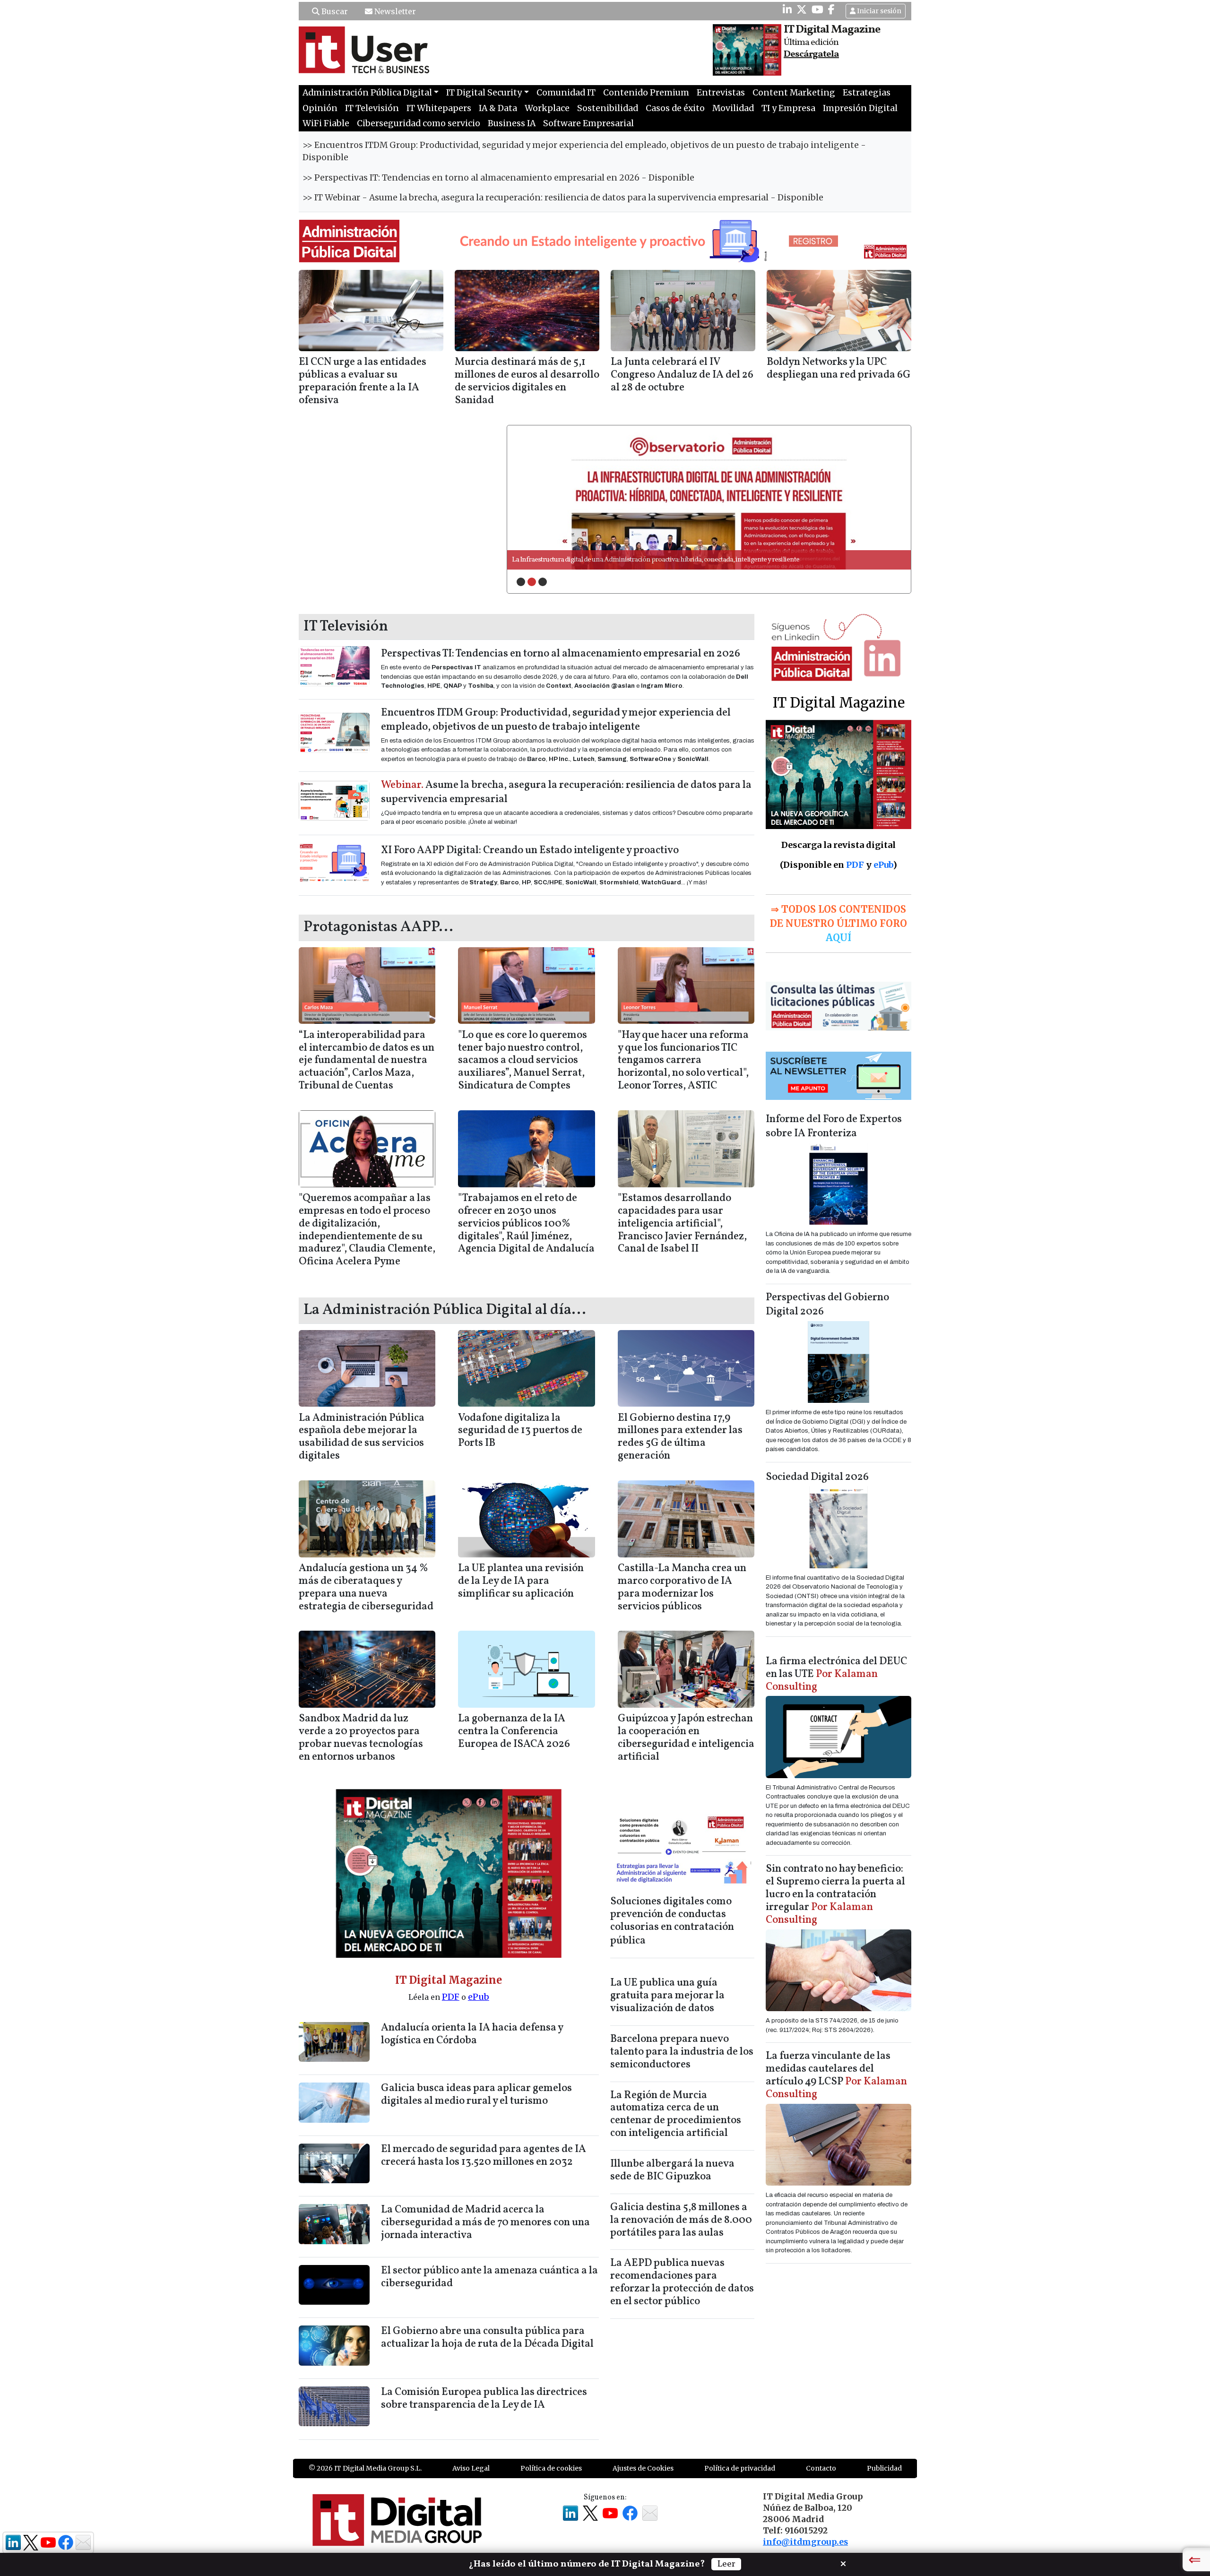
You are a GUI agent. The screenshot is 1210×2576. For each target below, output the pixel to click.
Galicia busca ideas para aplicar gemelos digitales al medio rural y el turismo (476, 2095)
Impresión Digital (860, 108)
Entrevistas (721, 93)
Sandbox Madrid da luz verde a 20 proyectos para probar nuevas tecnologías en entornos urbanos (361, 1738)
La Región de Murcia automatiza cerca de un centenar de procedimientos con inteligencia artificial (676, 2115)
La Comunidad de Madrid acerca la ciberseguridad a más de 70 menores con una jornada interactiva (485, 2223)
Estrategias (867, 93)
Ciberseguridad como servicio (419, 123)
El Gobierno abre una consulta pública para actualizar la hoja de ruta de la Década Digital (487, 2338)
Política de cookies (551, 2468)
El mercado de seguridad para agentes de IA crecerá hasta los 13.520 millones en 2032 (484, 2156)
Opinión (320, 108)
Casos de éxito (675, 108)
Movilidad (733, 108)
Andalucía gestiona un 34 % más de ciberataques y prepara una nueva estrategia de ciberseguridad (366, 1588)
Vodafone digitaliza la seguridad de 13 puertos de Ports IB (520, 1431)
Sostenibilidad (608, 108)
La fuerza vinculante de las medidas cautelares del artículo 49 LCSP (836, 2075)
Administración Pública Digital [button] (367, 93)
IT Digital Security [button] (484, 93)
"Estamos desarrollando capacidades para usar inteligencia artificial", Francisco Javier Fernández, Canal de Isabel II (682, 1224)
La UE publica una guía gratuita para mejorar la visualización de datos (667, 1996)
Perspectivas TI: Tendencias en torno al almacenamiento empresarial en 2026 (561, 654)
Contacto (821, 2468)
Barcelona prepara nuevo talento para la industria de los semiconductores (682, 2052)
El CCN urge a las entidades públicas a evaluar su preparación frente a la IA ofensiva (363, 381)
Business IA (512, 123)
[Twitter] (802, 9)
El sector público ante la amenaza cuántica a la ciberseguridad (489, 2277)
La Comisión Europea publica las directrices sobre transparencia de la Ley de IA (484, 2399)
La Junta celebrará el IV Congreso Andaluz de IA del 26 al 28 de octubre (682, 375)
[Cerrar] (843, 2563)
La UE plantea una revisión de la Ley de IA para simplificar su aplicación (521, 1581)
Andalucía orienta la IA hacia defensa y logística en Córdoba (472, 2034)
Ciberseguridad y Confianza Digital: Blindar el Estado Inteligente (604, 560)
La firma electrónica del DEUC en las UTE (836, 1674)
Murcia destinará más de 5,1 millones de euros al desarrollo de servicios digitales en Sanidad (527, 381)
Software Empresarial (588, 123)
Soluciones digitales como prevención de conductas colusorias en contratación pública (672, 1922)
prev (534, 497)
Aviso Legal (471, 2468)
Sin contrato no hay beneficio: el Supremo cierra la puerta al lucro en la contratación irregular (835, 1895)
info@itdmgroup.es (805, 2542)
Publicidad (884, 2468)
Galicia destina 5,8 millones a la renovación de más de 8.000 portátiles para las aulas (681, 2220)
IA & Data (498, 108)
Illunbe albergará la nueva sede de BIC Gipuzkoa (672, 2170)
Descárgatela (811, 54)
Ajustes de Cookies (643, 2468)
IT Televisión (372, 108)
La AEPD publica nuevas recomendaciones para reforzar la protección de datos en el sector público (682, 2282)
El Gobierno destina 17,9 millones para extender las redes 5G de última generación (680, 1437)
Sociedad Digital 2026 (817, 1477)
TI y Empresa (788, 108)
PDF (451, 1997)
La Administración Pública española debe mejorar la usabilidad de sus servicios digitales (362, 1437)
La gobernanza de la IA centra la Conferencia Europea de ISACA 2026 (514, 1732)
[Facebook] (831, 9)
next (884, 497)
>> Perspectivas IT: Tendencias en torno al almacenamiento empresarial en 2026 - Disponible (498, 178)
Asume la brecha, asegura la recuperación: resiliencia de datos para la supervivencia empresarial (566, 792)
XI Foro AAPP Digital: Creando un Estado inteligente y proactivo (530, 851)
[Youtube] (817, 9)
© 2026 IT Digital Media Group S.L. (365, 2468)
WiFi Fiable (326, 123)
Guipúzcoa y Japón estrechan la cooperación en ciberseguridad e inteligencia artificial (686, 1738)
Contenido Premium (646, 93)
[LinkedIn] (787, 9)
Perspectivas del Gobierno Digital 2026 (827, 1305)
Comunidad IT (566, 93)
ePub (479, 1997)
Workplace (547, 108)
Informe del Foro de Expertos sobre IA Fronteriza (834, 1127)
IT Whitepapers (439, 108)
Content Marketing (794, 93)
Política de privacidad (740, 2468)
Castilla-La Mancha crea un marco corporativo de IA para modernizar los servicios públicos (682, 1588)
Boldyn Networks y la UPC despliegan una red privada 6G (839, 369)
